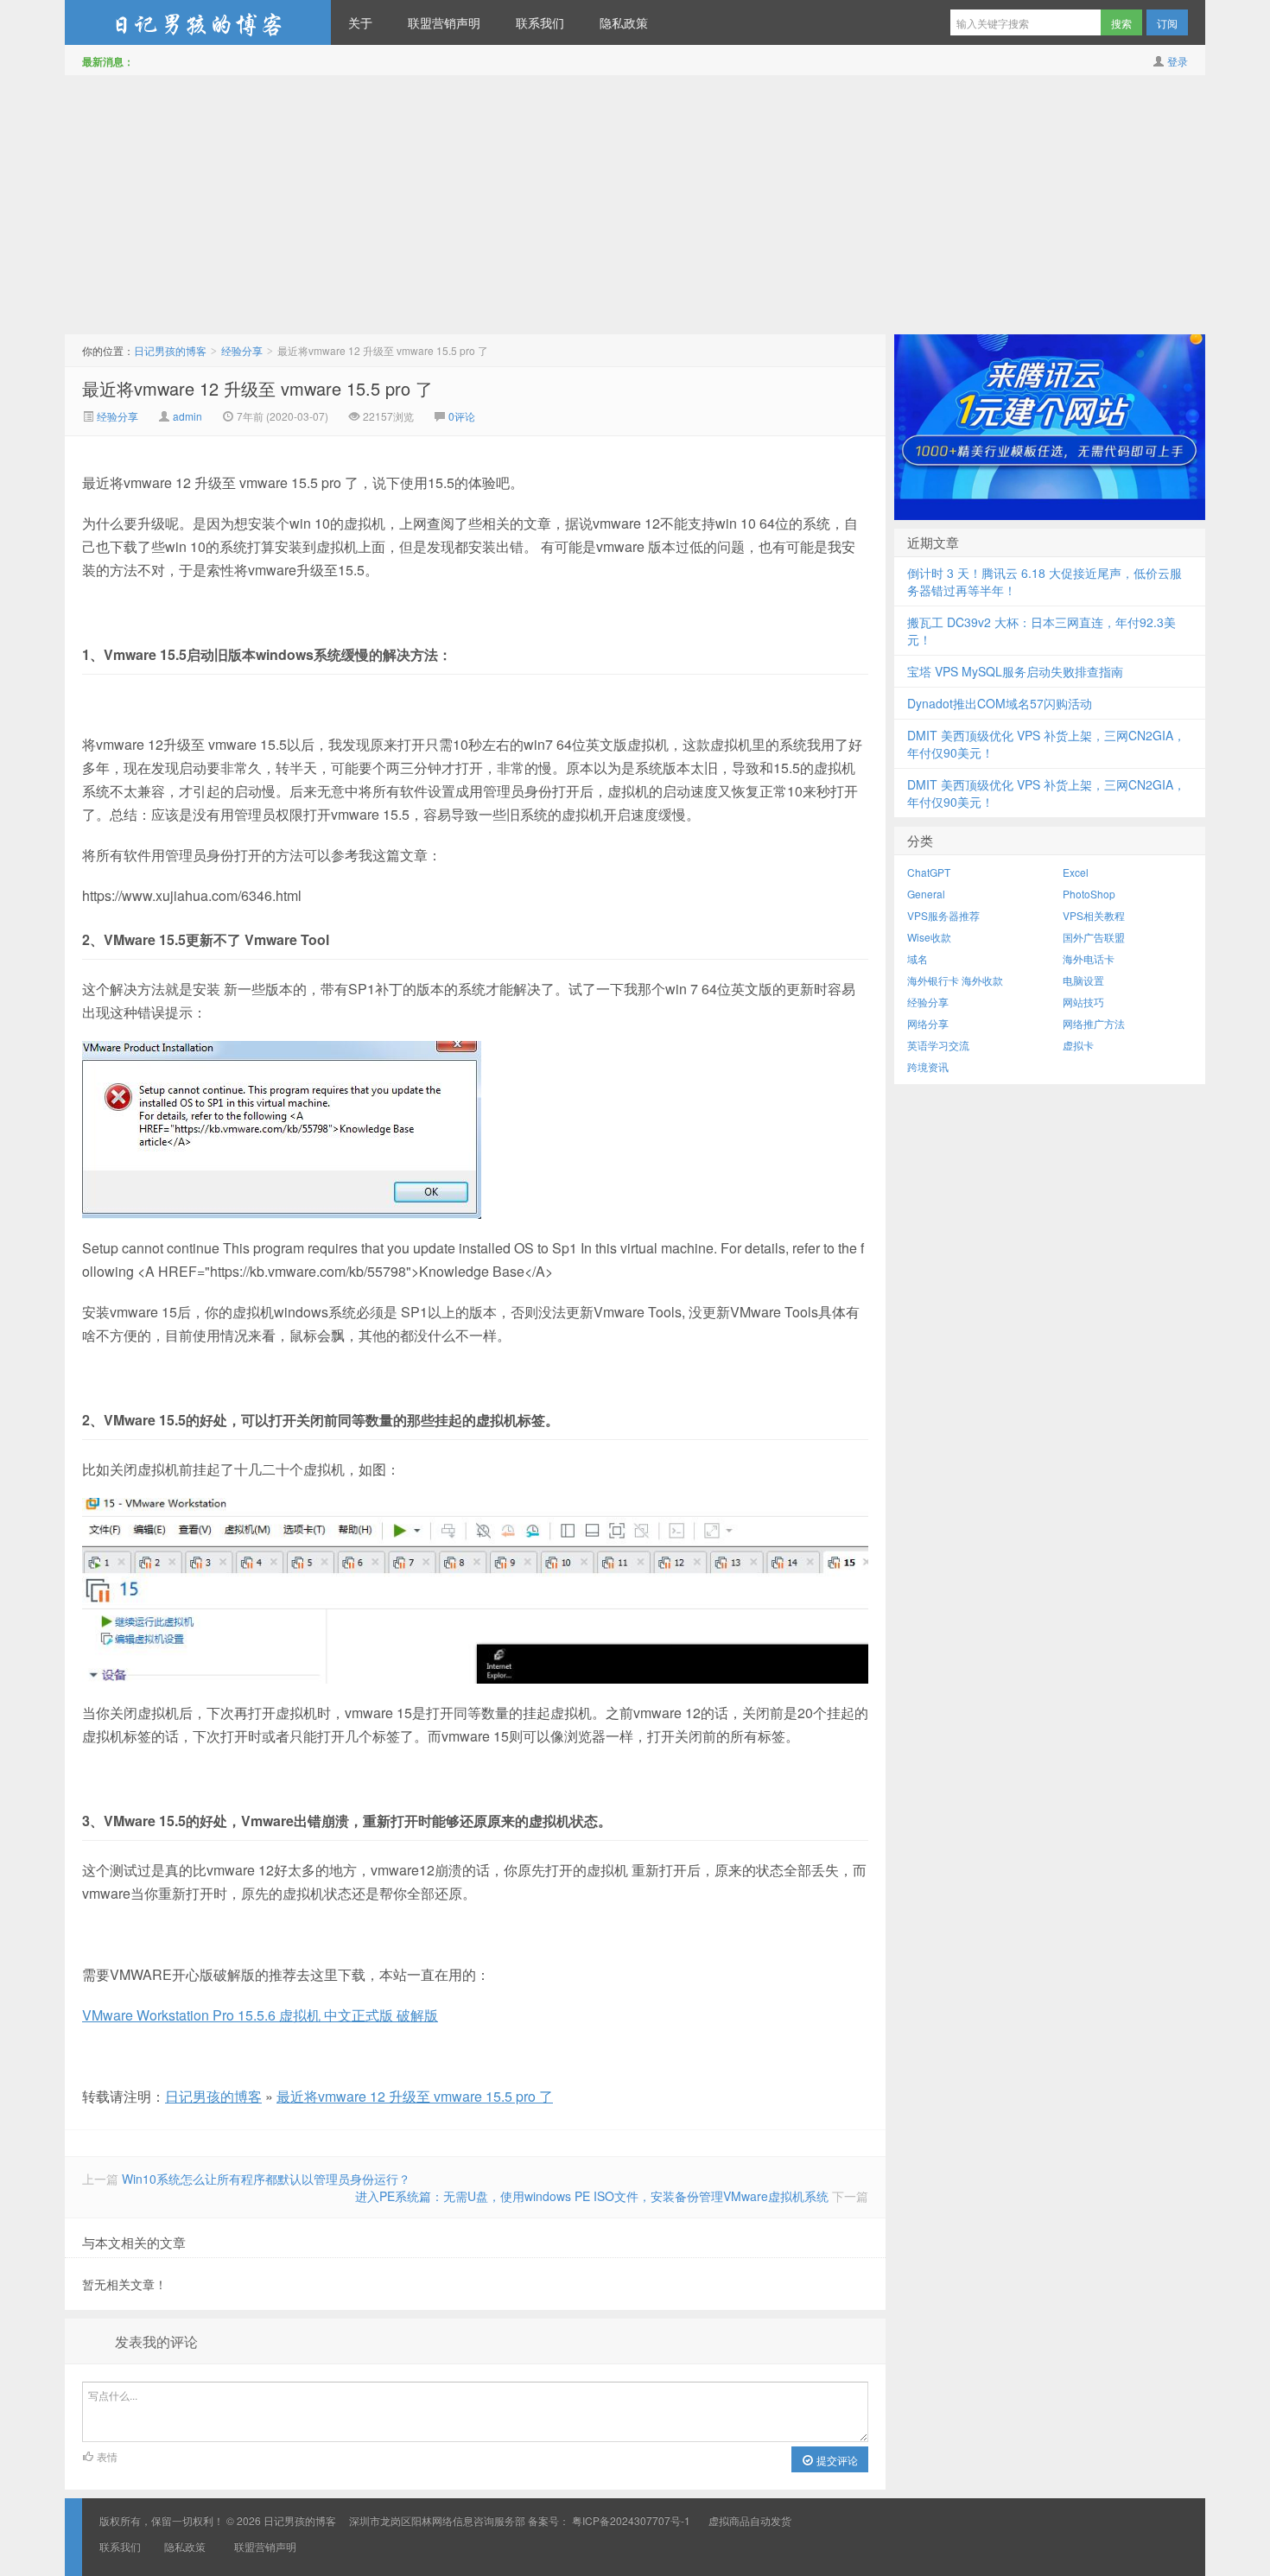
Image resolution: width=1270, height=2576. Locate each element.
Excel (1076, 872)
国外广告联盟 (1094, 937)
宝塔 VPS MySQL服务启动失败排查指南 (1015, 671)
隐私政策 (624, 22)
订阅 (1167, 23)
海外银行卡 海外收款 (955, 980)
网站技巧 (1083, 1002)
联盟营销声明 (444, 22)
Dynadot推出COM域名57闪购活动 (1000, 703)
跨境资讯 (928, 1066)
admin (187, 416)
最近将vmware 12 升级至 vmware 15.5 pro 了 (257, 388)
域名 (918, 958)
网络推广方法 (1094, 1023)
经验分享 (242, 350)
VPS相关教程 (1094, 915)
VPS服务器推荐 (943, 915)
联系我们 (540, 22)
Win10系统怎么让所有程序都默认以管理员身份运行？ (266, 2179)
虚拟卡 (1078, 1045)
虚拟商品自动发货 (750, 2520)
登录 (1178, 61)
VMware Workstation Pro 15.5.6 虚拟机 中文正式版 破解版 (260, 2015)
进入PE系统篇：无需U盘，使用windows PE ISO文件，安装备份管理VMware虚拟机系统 (592, 2196)
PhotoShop (1089, 894)
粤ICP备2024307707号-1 (631, 2520)
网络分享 (928, 1023)
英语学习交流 (938, 1045)
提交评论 (836, 2460)
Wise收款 (929, 937)
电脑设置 (1083, 980)
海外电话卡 (1089, 958)
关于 (360, 22)
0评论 (462, 416)
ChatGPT (929, 872)
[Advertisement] (635, 205)
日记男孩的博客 (198, 22)
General (926, 894)
